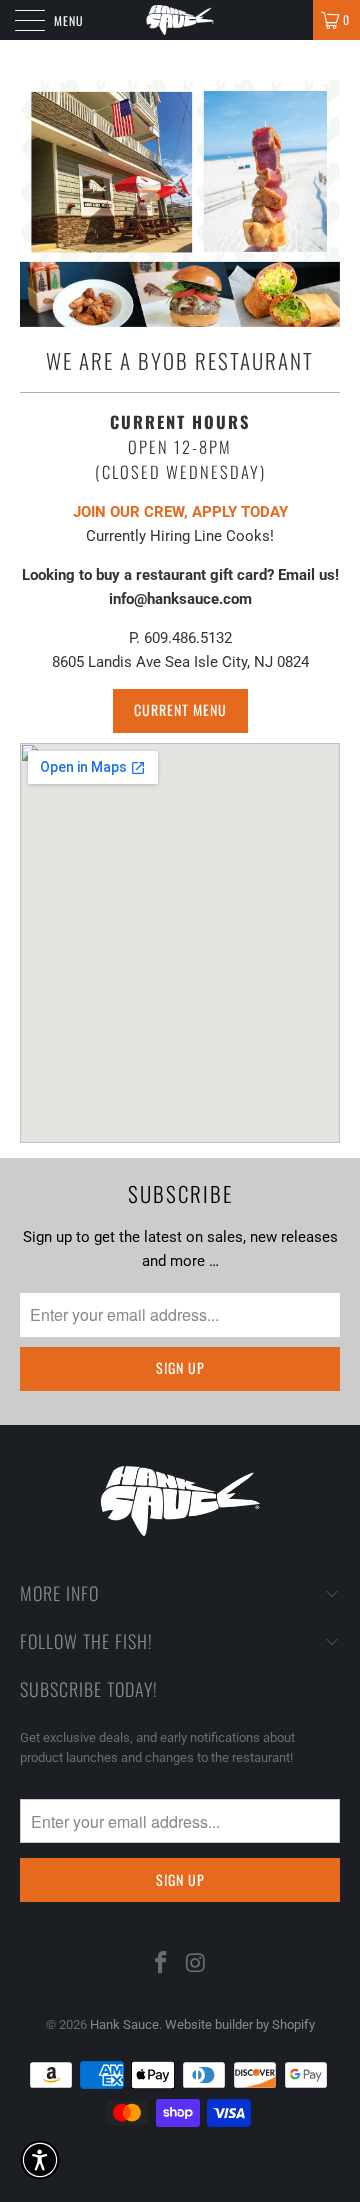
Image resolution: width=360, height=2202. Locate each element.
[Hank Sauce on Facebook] (162, 1964)
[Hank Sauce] (180, 20)
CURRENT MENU (180, 709)
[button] (40, 2160)
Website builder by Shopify (240, 2024)
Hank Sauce (124, 2024)
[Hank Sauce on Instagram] (197, 1964)
